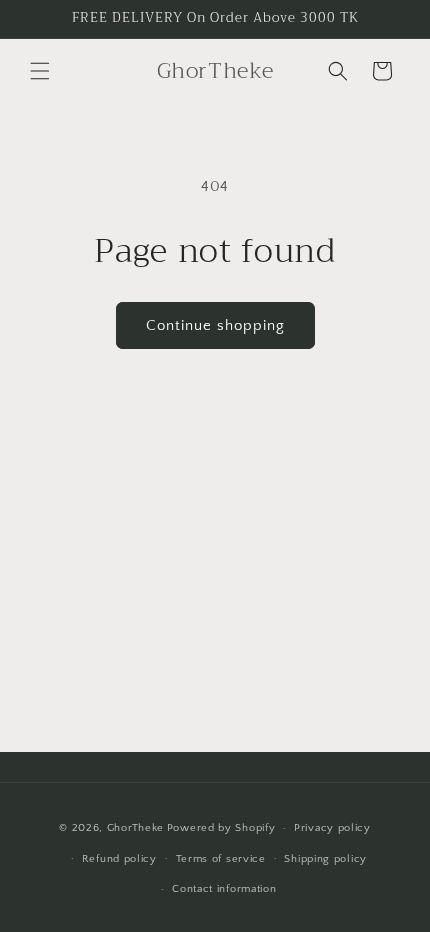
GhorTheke (135, 828)
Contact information (224, 889)
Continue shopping (215, 325)
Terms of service (221, 859)
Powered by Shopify (221, 828)
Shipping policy (325, 859)
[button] (40, 71)
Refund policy (119, 859)
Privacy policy (332, 828)
